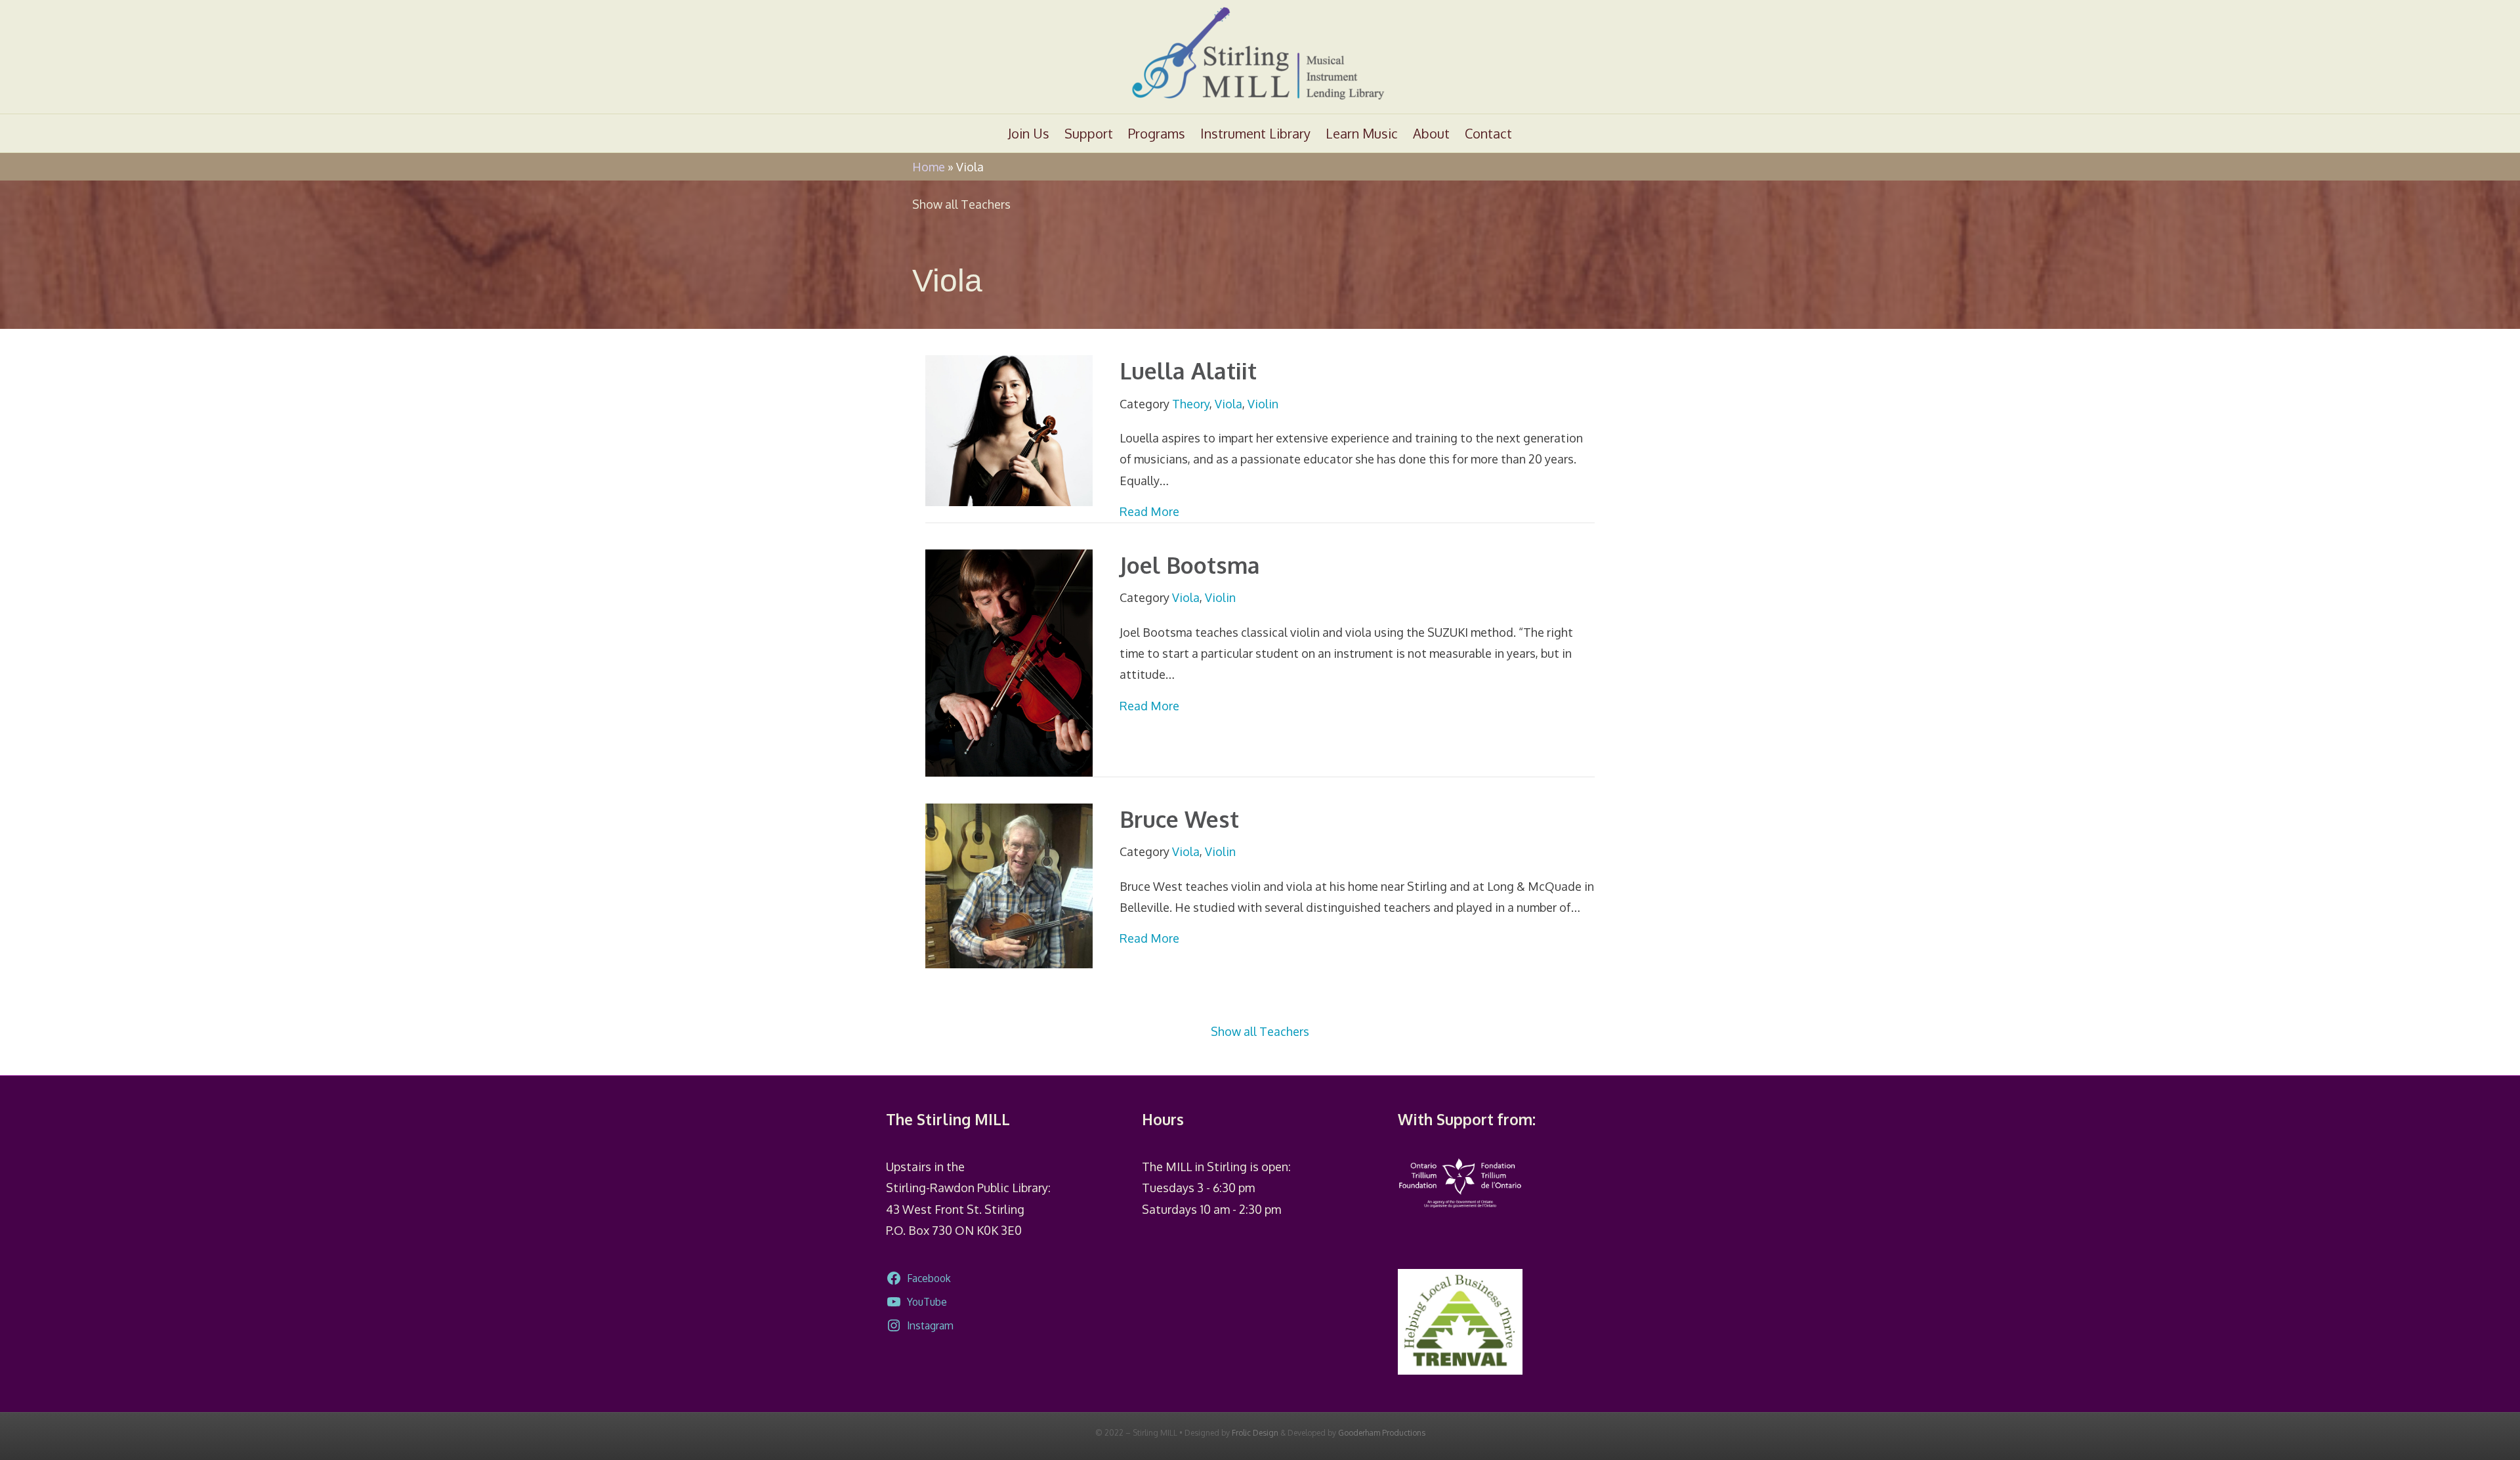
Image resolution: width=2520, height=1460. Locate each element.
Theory (1191, 404)
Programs (1157, 133)
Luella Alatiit (1188, 371)
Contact (1488, 133)
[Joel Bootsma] (1009, 662)
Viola (1228, 404)
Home (929, 167)
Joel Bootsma (1190, 565)
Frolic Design (1255, 1433)
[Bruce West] (1009, 884)
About (1431, 133)
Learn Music (1362, 133)
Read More (1149, 511)
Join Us (1029, 133)
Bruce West (1179, 819)
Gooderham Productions (1382, 1433)
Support (1089, 133)
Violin (1263, 404)
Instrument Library (1255, 133)
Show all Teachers (961, 204)
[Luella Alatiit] (1009, 429)
